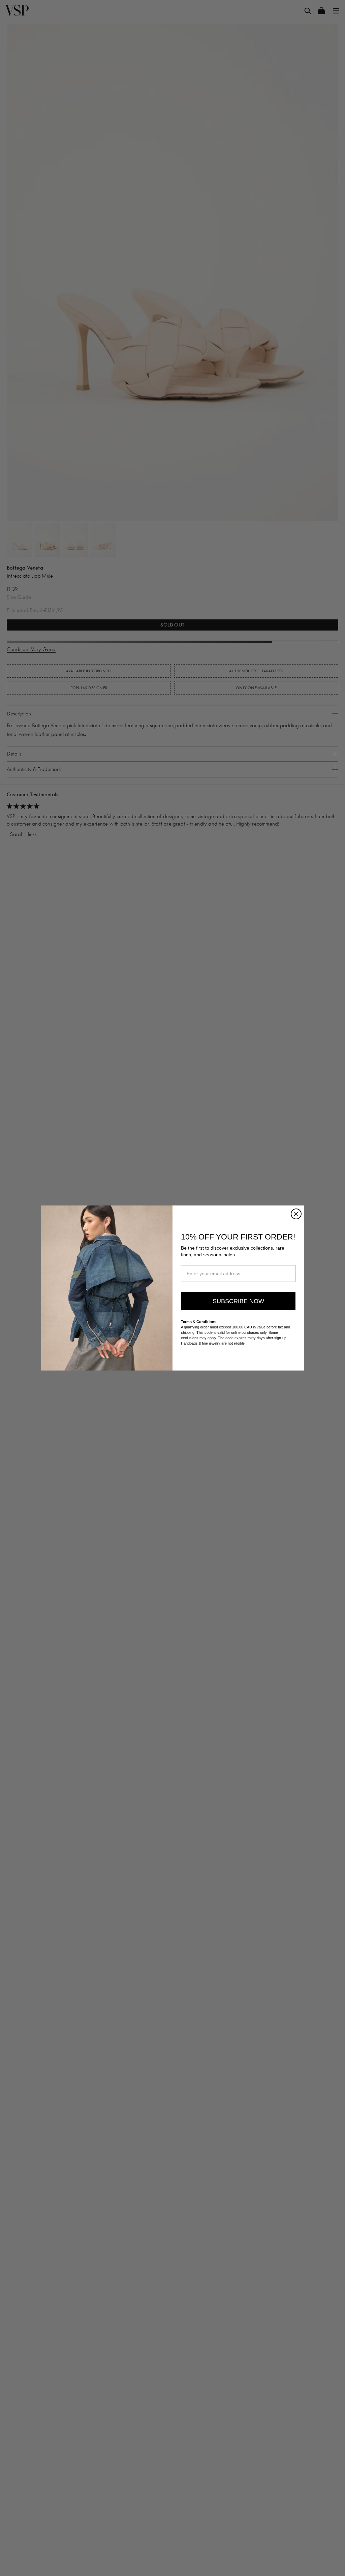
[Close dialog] (296, 1214)
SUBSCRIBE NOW (238, 1301)
